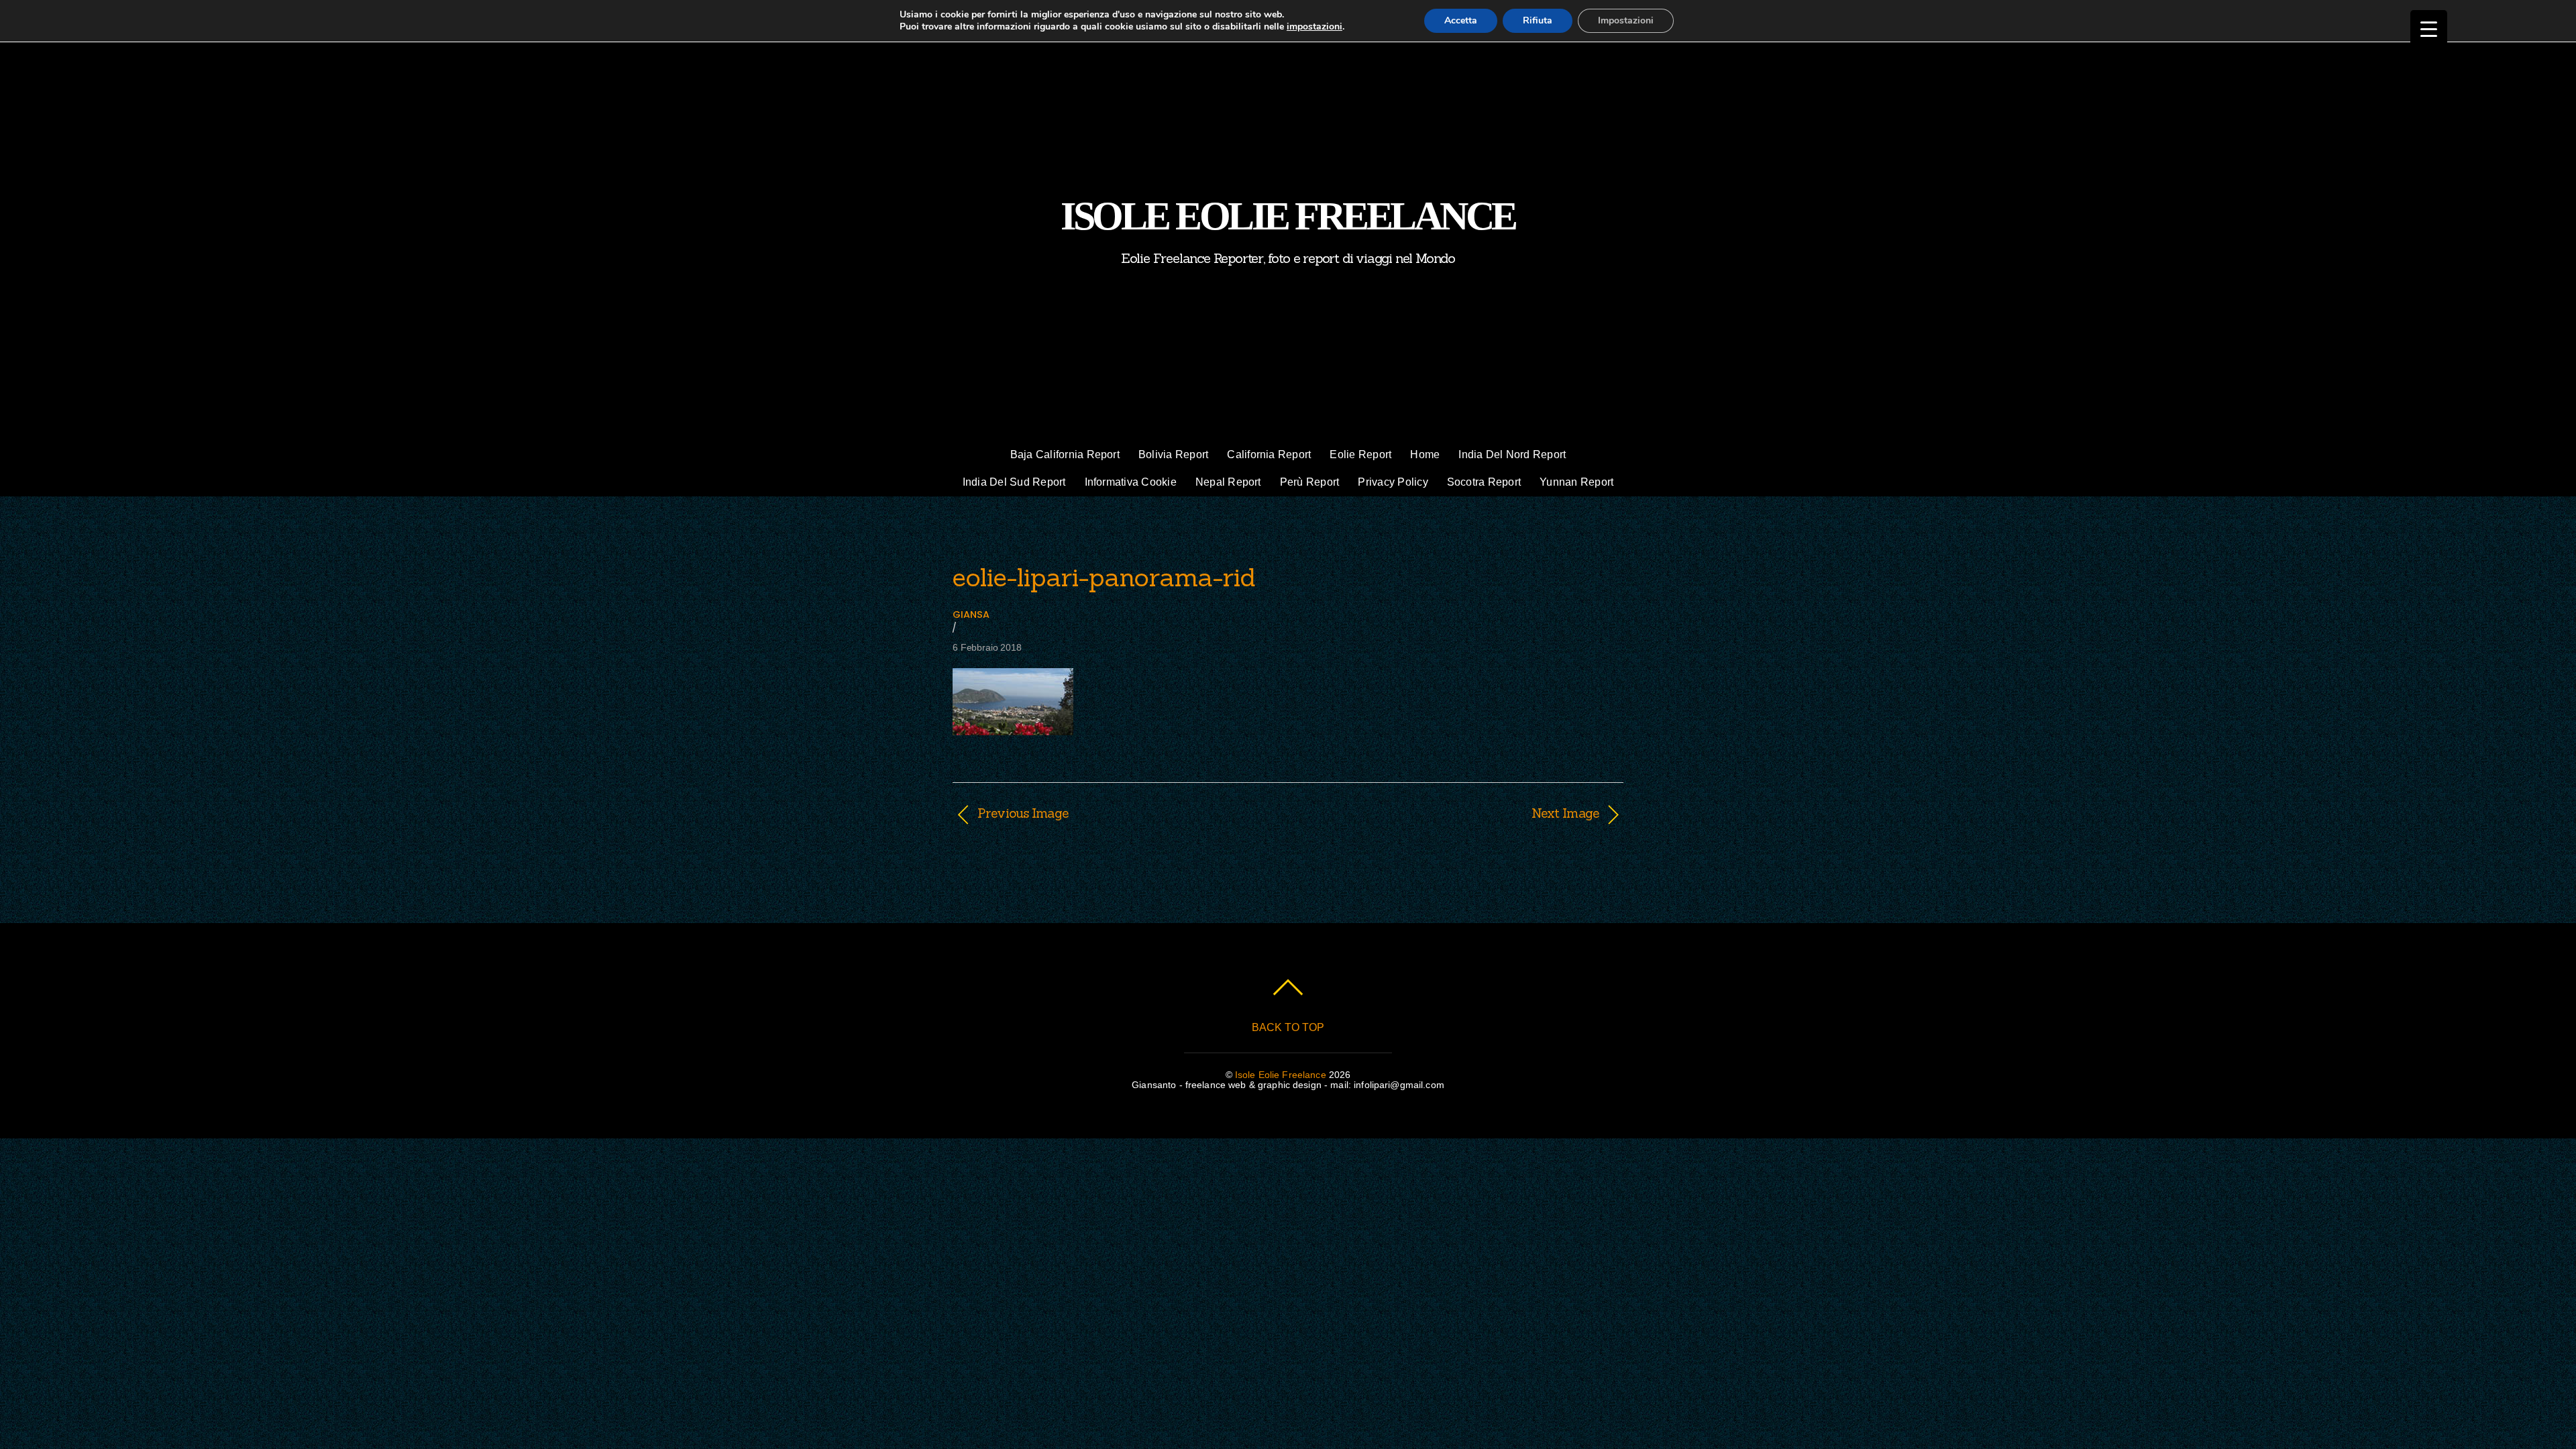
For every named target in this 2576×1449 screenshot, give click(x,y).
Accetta (1461, 20)
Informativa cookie (1131, 482)
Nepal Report (1228, 482)
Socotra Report (1484, 482)
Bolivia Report (1173, 454)
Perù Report (1310, 482)
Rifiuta (1538, 20)
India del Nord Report (1512, 454)
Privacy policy (1393, 482)
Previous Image (1023, 813)
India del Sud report (1014, 482)
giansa (971, 614)
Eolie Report (1360, 454)
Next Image (1453, 813)
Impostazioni (1626, 20)
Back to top (1288, 1027)
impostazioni (1314, 27)
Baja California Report (1065, 454)
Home (1425, 454)
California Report (1269, 454)
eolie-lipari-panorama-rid (1104, 577)
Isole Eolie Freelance (1281, 1075)
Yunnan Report (1576, 482)
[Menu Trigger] (2429, 29)
